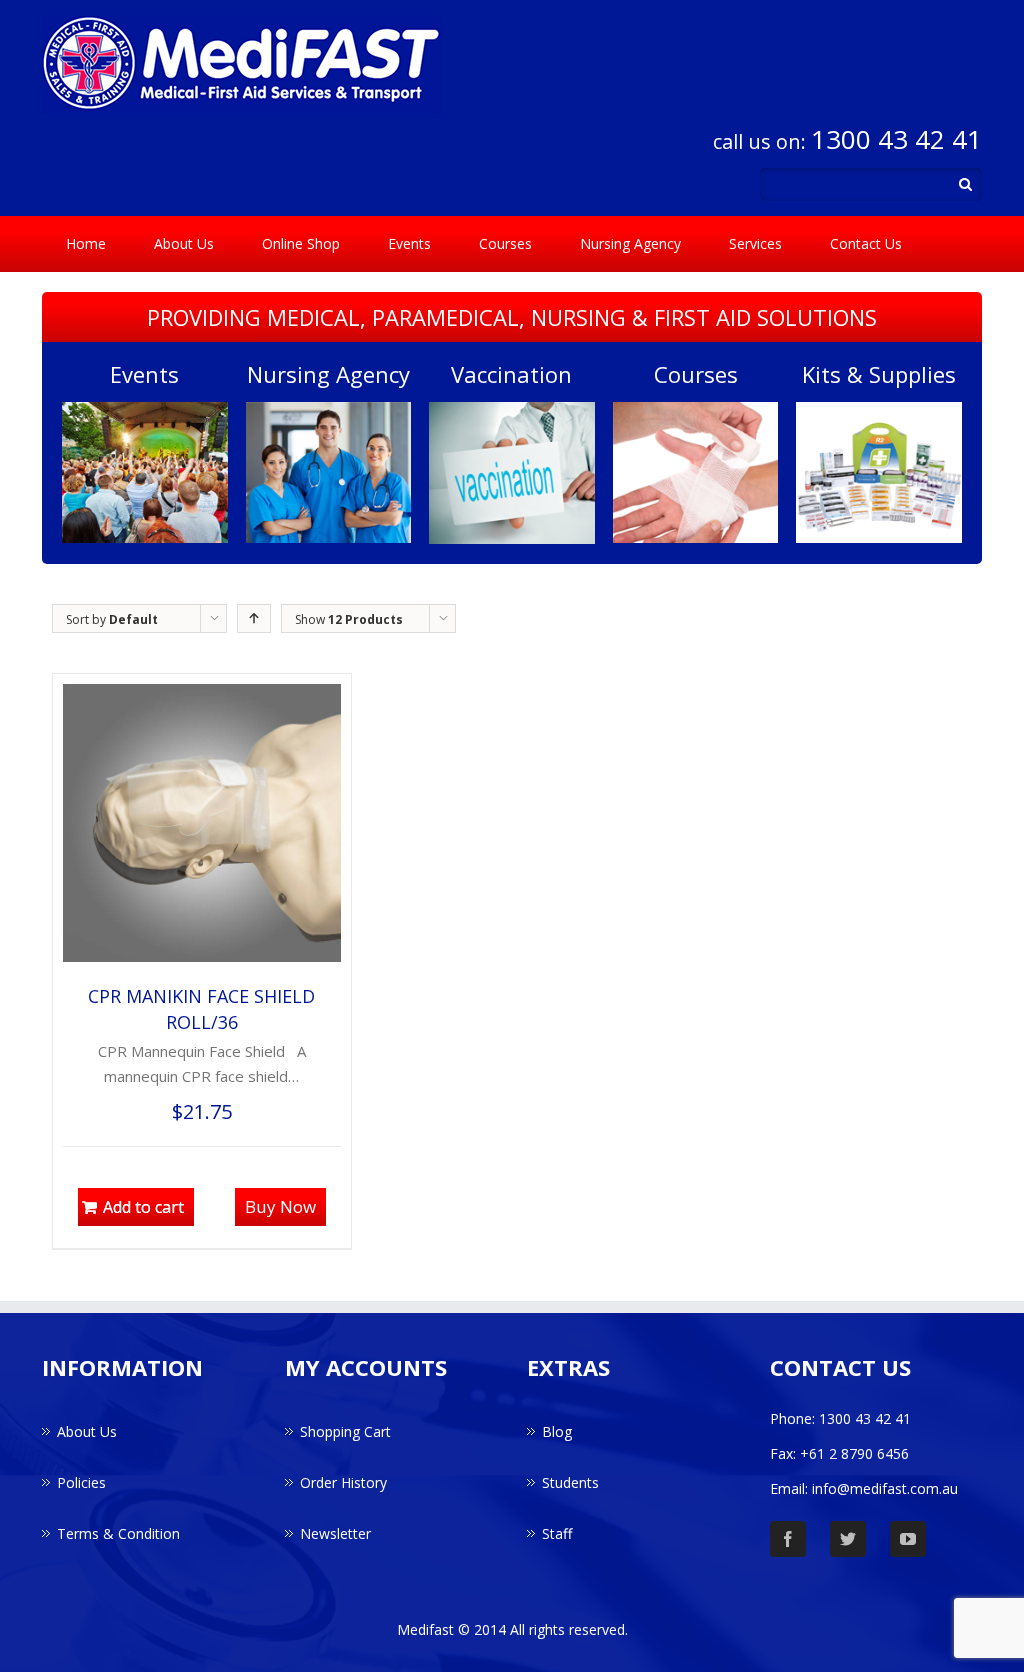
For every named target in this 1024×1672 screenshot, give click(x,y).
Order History (343, 1482)
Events (409, 243)
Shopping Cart (345, 1431)
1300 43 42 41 (896, 139)
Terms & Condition (118, 1533)
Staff (557, 1533)
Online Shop (301, 243)
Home (86, 243)
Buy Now (280, 1206)
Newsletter (335, 1533)
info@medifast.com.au (885, 1488)
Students (570, 1482)
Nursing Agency (630, 243)
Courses (505, 243)
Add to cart (143, 1207)
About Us (184, 243)
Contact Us (866, 243)
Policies (81, 1482)
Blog (557, 1431)
